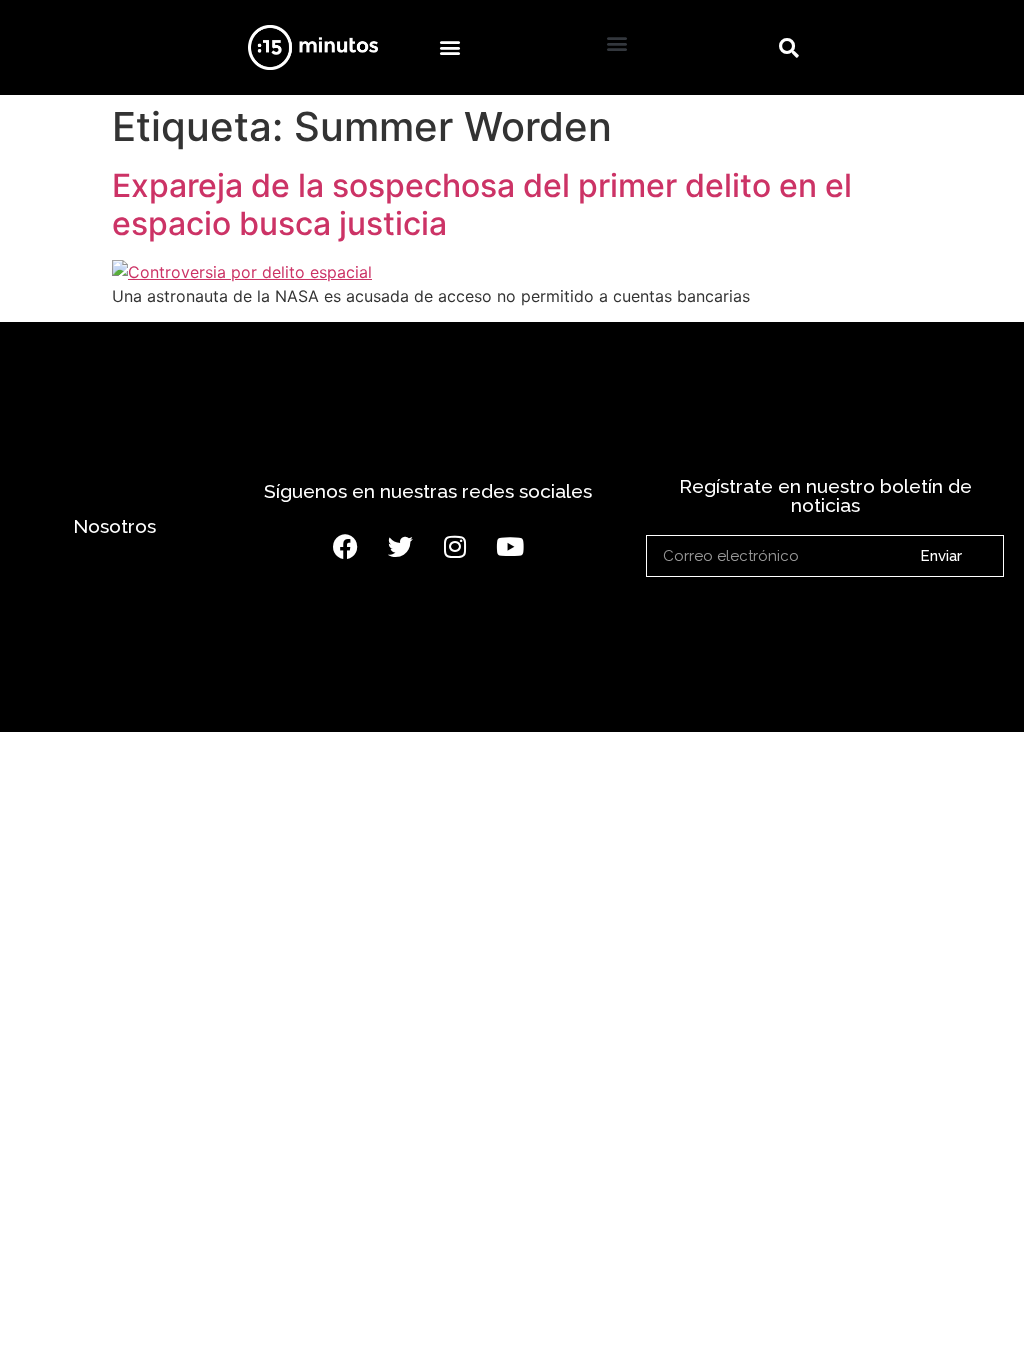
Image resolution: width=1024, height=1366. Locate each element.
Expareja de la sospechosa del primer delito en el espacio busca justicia (482, 204)
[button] (449, 47)
